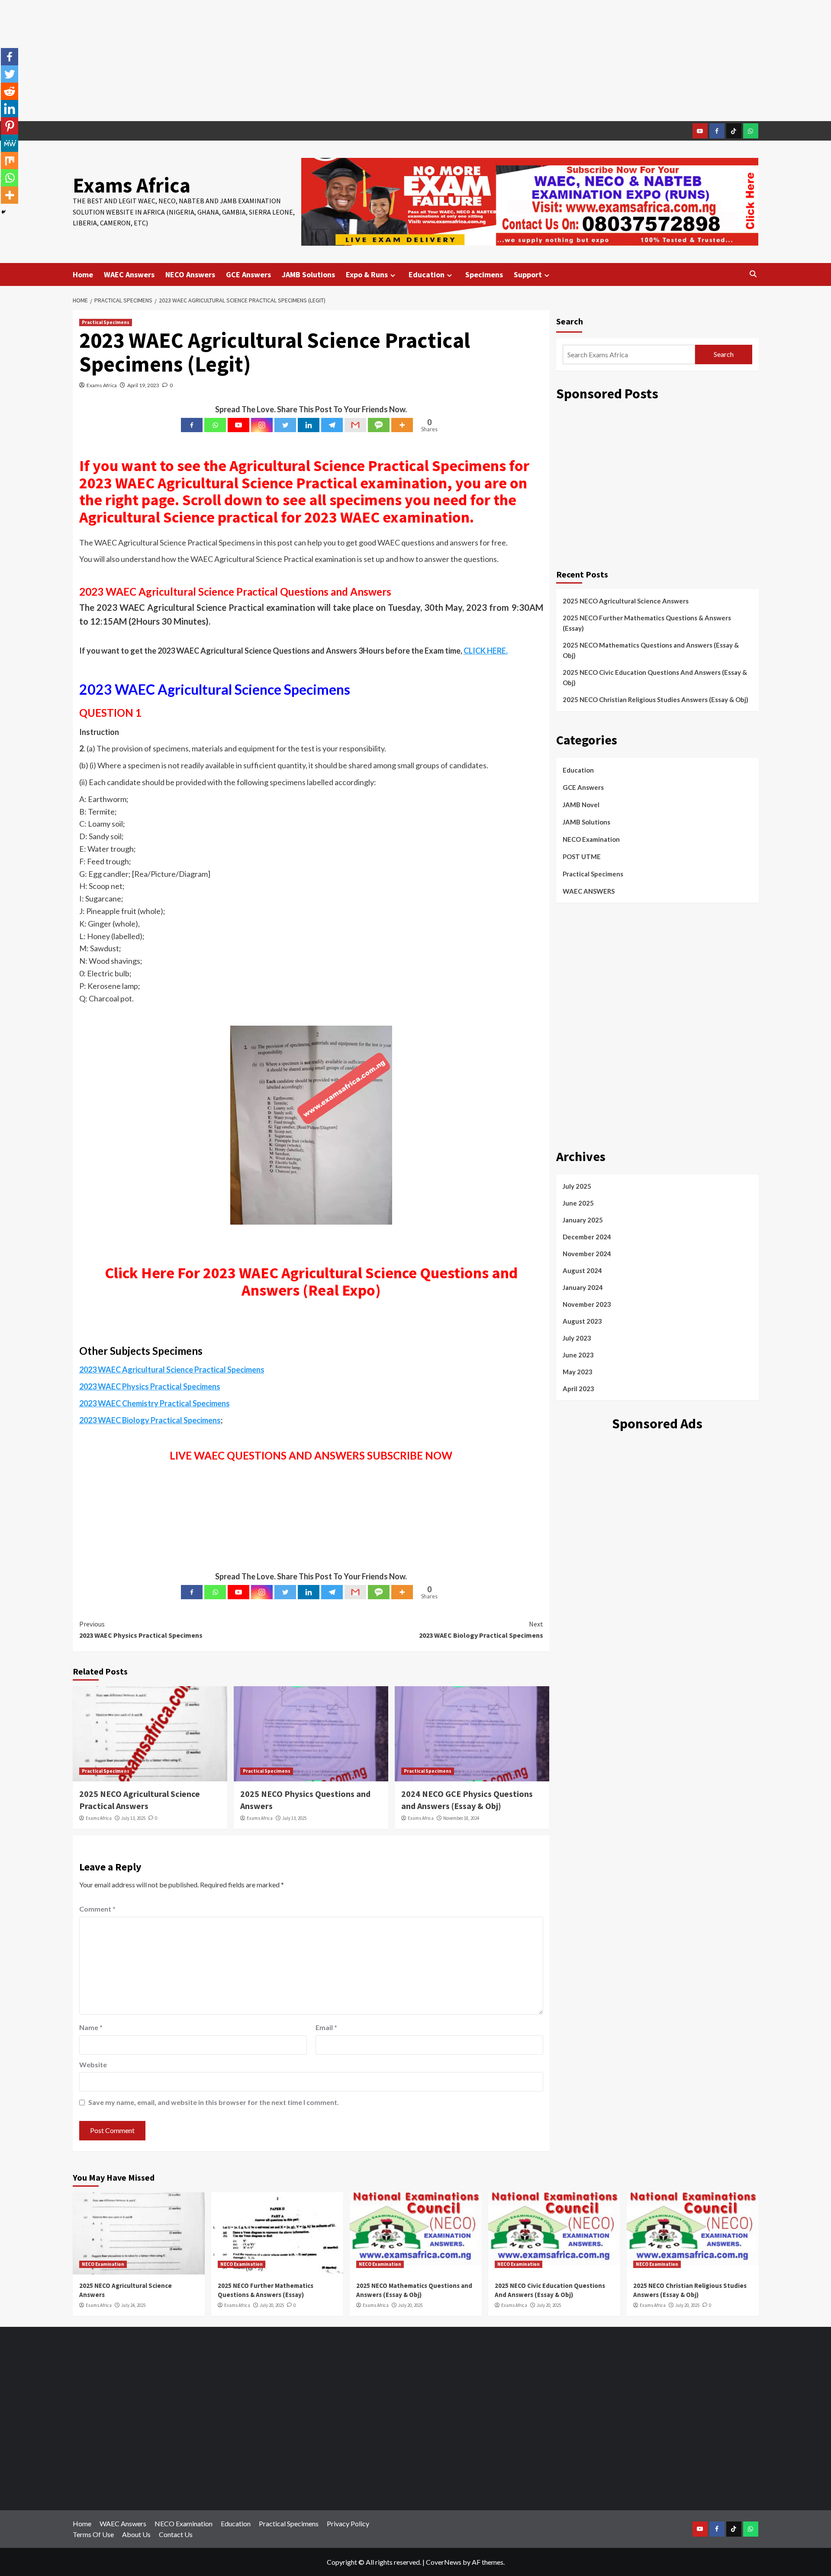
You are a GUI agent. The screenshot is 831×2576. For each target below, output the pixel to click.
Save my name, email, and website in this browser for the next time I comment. (214, 2102)
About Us (136, 2534)
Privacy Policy (348, 2523)
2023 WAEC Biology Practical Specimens (481, 1630)
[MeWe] (10, 143)
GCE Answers (248, 274)
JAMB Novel (581, 805)
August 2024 (582, 1270)
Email (326, 2027)
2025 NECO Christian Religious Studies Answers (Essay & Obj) (655, 699)
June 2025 (578, 1203)
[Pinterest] (10, 126)
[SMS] (379, 425)
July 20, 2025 (272, 2305)
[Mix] (10, 160)
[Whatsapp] (215, 425)
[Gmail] (355, 425)
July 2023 (577, 1338)
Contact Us (176, 2534)
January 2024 (583, 1287)
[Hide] (3, 212)
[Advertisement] (415, 61)
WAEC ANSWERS (589, 891)
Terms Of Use (93, 2534)
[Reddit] (10, 91)
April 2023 (578, 1389)
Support (528, 274)
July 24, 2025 (133, 2305)
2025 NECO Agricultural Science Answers (626, 601)
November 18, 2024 (461, 1818)
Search (570, 321)
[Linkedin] (309, 425)
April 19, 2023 (143, 385)
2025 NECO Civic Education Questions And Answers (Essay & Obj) (655, 677)
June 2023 (578, 1355)
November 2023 (587, 1304)
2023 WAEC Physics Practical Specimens (141, 1630)
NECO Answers (190, 274)
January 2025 (583, 1220)
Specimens (484, 274)
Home (83, 274)
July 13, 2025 (133, 1818)
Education (427, 274)
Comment (97, 1909)
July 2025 (577, 1186)
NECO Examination (591, 839)
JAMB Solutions (308, 274)
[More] (402, 425)
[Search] (753, 274)
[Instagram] (262, 425)
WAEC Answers (129, 274)
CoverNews (444, 2562)
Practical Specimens (106, 322)
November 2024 (587, 1254)
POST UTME (582, 857)
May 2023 (578, 1372)
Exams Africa (132, 185)
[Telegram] (332, 425)
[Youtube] (238, 425)
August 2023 (582, 1321)
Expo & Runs (367, 274)
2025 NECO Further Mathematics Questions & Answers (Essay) (647, 623)
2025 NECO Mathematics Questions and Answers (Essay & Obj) (651, 650)
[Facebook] (192, 425)
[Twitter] (285, 425)
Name (91, 2027)
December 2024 (587, 1237)
